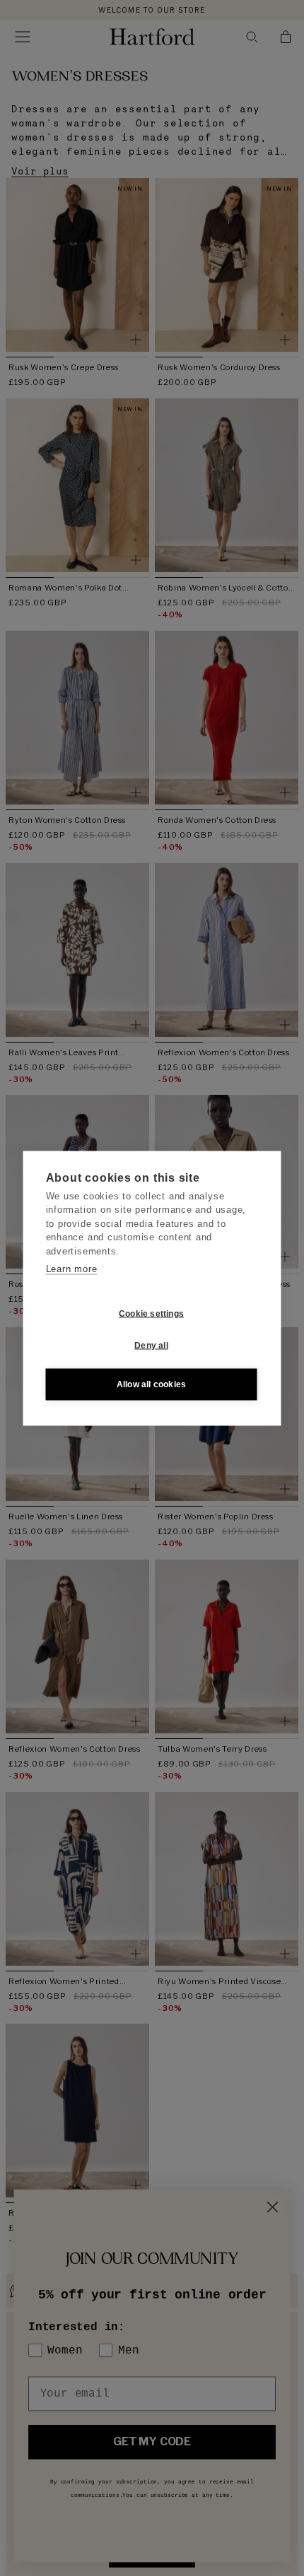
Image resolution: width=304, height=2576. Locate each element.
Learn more (72, 1269)
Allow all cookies (151, 1384)
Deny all (151, 1346)
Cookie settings (151, 1314)
